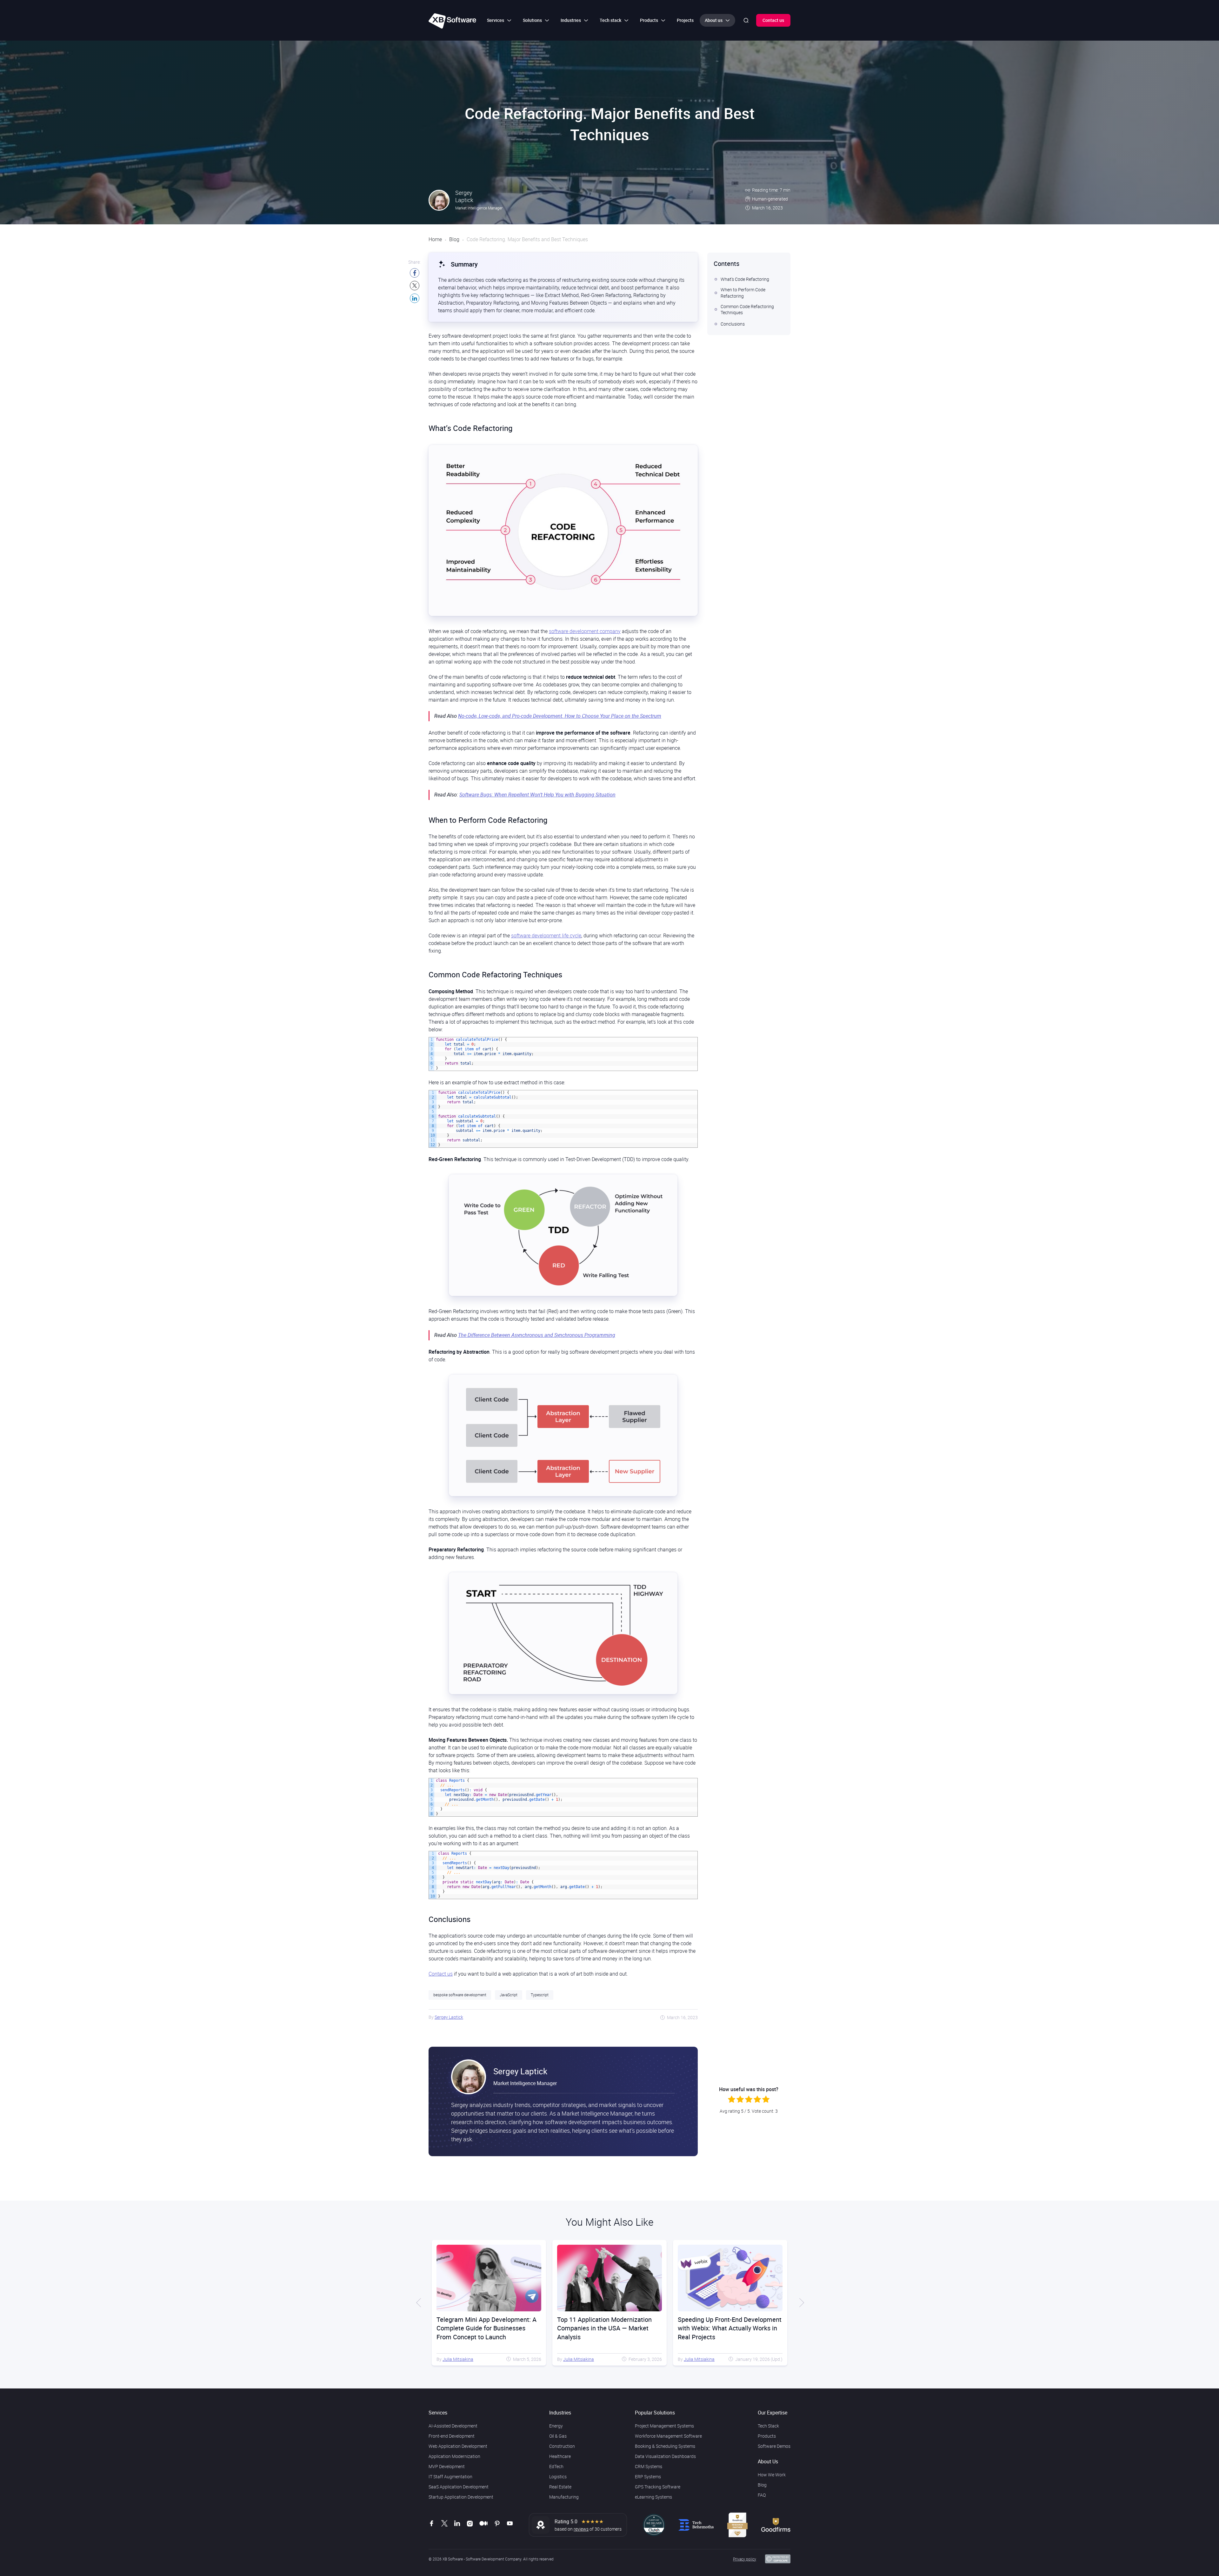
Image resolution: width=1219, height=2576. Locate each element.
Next (800, 2303)
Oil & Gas (558, 2436)
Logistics (558, 2477)
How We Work (772, 2475)
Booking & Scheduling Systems (665, 2446)
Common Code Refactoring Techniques (747, 310)
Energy (556, 2426)
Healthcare (560, 2456)
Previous (419, 2303)
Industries (560, 2413)
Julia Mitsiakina (458, 2359)
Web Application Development (458, 2446)
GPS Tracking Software (658, 2487)
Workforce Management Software (668, 2436)
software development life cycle (546, 935)
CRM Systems (649, 2466)
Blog (454, 239)
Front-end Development (452, 2436)
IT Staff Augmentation (450, 2477)
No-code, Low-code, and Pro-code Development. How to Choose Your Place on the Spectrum (560, 716)
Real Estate (560, 2487)
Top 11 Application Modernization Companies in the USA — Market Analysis (484, 2328)
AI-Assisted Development (453, 2426)
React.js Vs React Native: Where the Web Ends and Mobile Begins (729, 2324)
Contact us (773, 20)
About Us (768, 2461)
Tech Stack (768, 2426)
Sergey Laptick (449, 2017)
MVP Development (447, 2466)
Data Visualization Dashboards (665, 2456)
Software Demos (774, 2446)
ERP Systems (648, 2477)
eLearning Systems (653, 2497)
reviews (581, 2529)
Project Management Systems (664, 2426)
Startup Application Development (461, 2497)
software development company (585, 631)
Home (435, 239)
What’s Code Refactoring (745, 279)
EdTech (556, 2466)
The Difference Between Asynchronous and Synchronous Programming (537, 1335)
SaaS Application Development (459, 2487)
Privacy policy (745, 2559)
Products (767, 2436)
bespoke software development (460, 1995)
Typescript (540, 1995)
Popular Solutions (655, 2413)
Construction (562, 2446)
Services (438, 2413)
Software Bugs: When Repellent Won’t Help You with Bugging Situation (537, 795)
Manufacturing (564, 2497)
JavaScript (509, 1995)
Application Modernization (454, 2456)
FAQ (762, 2495)
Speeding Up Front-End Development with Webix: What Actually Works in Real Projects (609, 2328)
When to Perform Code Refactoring (743, 293)
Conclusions (733, 324)
